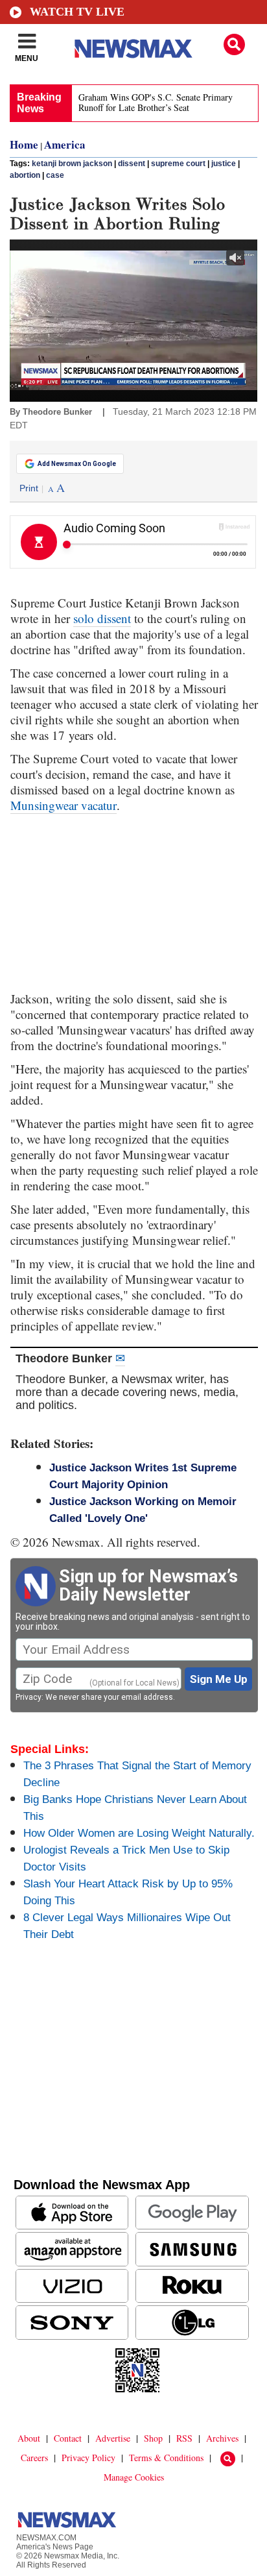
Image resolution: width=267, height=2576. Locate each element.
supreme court (178, 164)
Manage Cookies (134, 2477)
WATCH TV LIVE (77, 12)
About (29, 2438)
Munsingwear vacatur (64, 805)
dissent (132, 164)
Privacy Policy (88, 2458)
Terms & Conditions (166, 2458)
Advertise (113, 2438)
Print (29, 488)
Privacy (29, 1697)
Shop (153, 2438)
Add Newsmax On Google (77, 464)
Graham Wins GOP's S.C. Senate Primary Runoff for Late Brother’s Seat (156, 102)
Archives (222, 2438)
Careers (34, 2458)
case (55, 175)
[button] (234, 44)
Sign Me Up (219, 1679)
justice (224, 164)
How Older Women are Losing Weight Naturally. (139, 1833)
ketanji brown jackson (72, 164)
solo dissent (102, 618)
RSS (184, 2438)
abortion (25, 175)
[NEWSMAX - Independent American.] (133, 49)
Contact (68, 2438)
